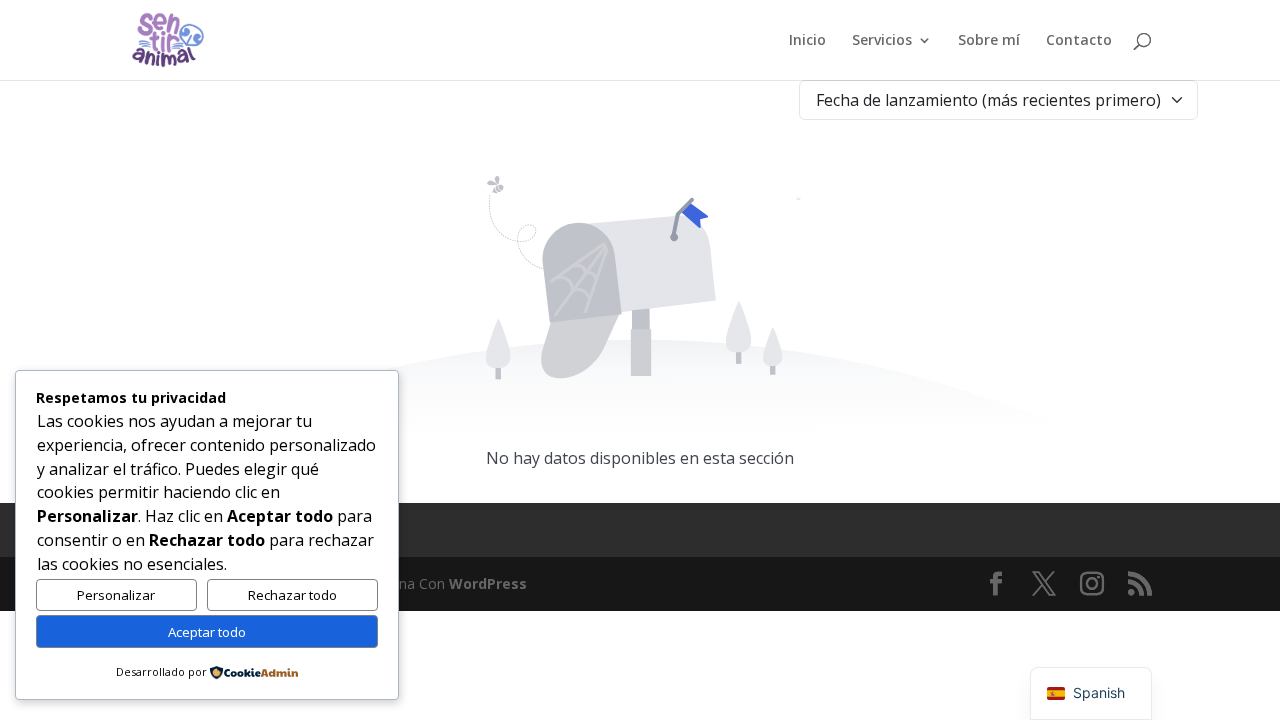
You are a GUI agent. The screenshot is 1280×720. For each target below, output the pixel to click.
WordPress (488, 583)
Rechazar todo (292, 595)
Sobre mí (989, 41)
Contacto (1079, 41)
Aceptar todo (207, 632)
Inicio (807, 41)
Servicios (882, 41)
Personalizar (116, 595)
